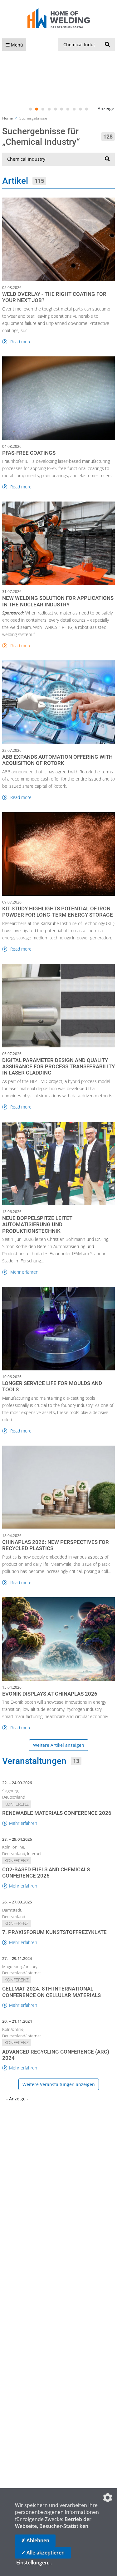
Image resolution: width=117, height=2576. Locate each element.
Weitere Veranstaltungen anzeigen (59, 2084)
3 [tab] (43, 109)
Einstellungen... (34, 2563)
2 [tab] (37, 109)
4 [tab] (49, 109)
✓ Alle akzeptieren (43, 2553)
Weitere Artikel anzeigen (59, 1745)
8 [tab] (74, 109)
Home (7, 118)
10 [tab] (87, 109)
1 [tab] (31, 109)
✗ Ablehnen (35, 2540)
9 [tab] (80, 109)
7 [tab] (68, 109)
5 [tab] (56, 109)
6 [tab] (62, 109)
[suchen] (107, 45)
